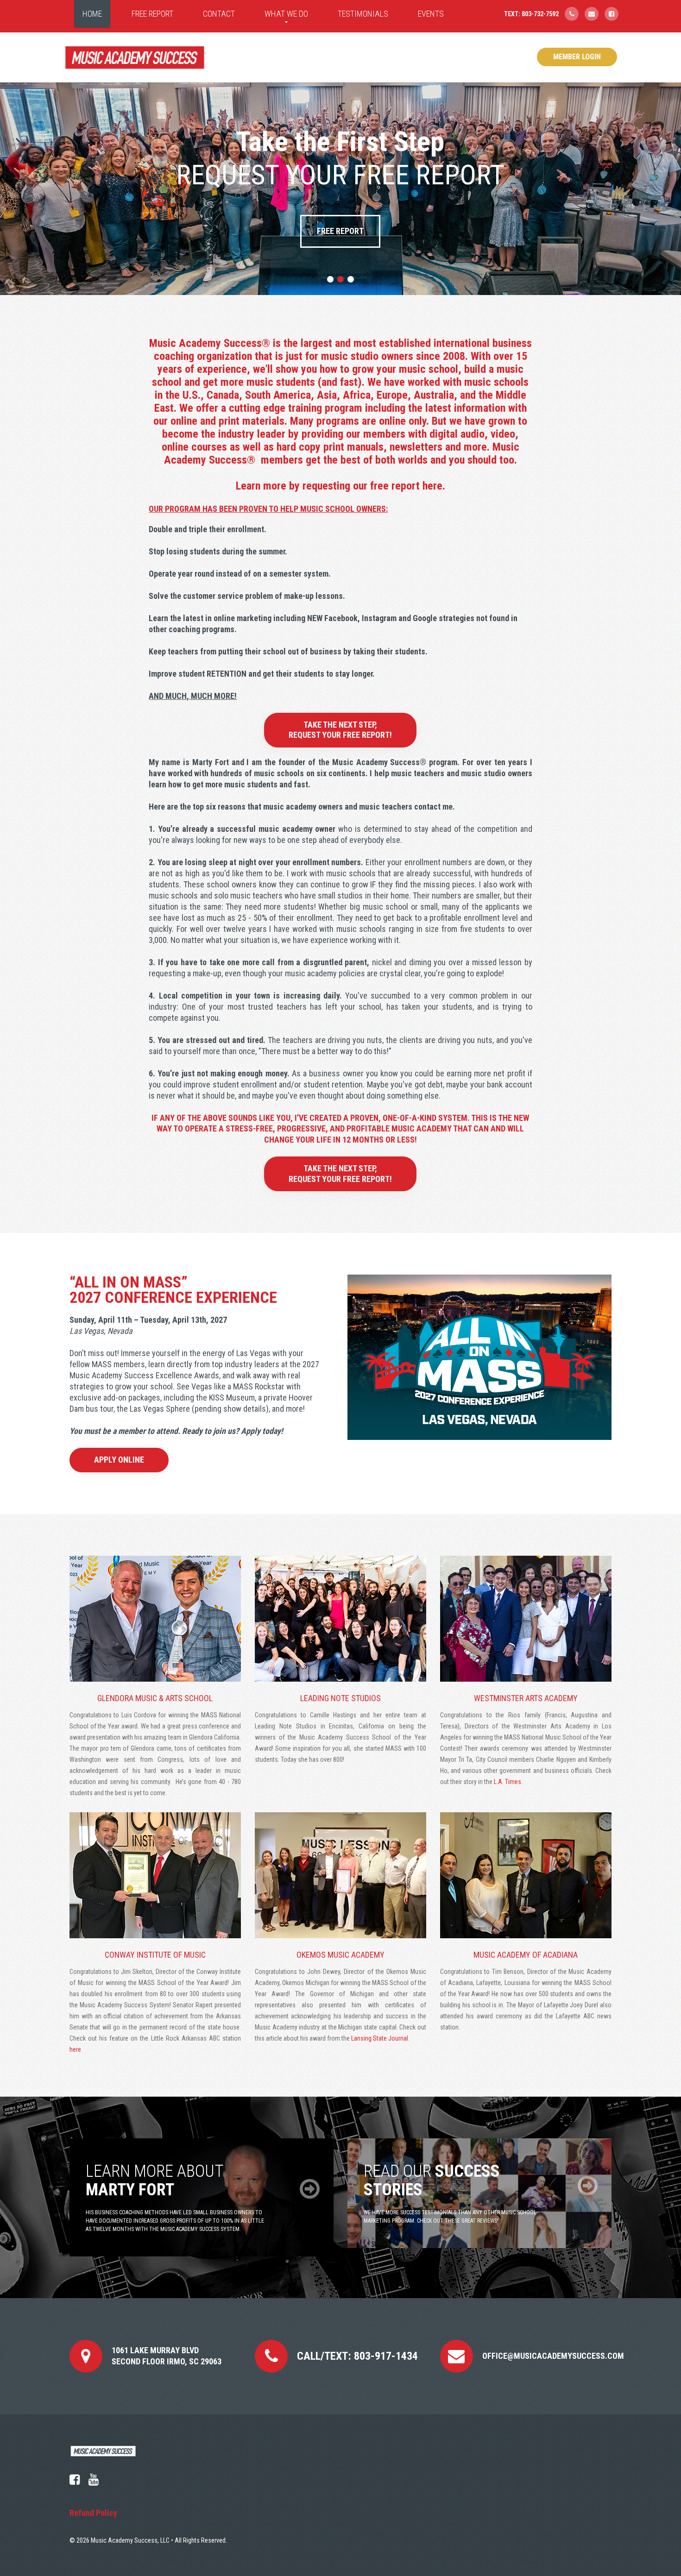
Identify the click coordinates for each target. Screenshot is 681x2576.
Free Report (152, 14)
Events (431, 14)
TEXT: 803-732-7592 (531, 14)
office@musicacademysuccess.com (553, 2356)
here (432, 486)
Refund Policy (93, 2513)
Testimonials (363, 14)
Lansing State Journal (380, 2038)
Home (92, 14)
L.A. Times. (508, 1782)
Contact (219, 14)
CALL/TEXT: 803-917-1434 (357, 2356)
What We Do (286, 14)
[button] (330, 279)
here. (76, 2049)
